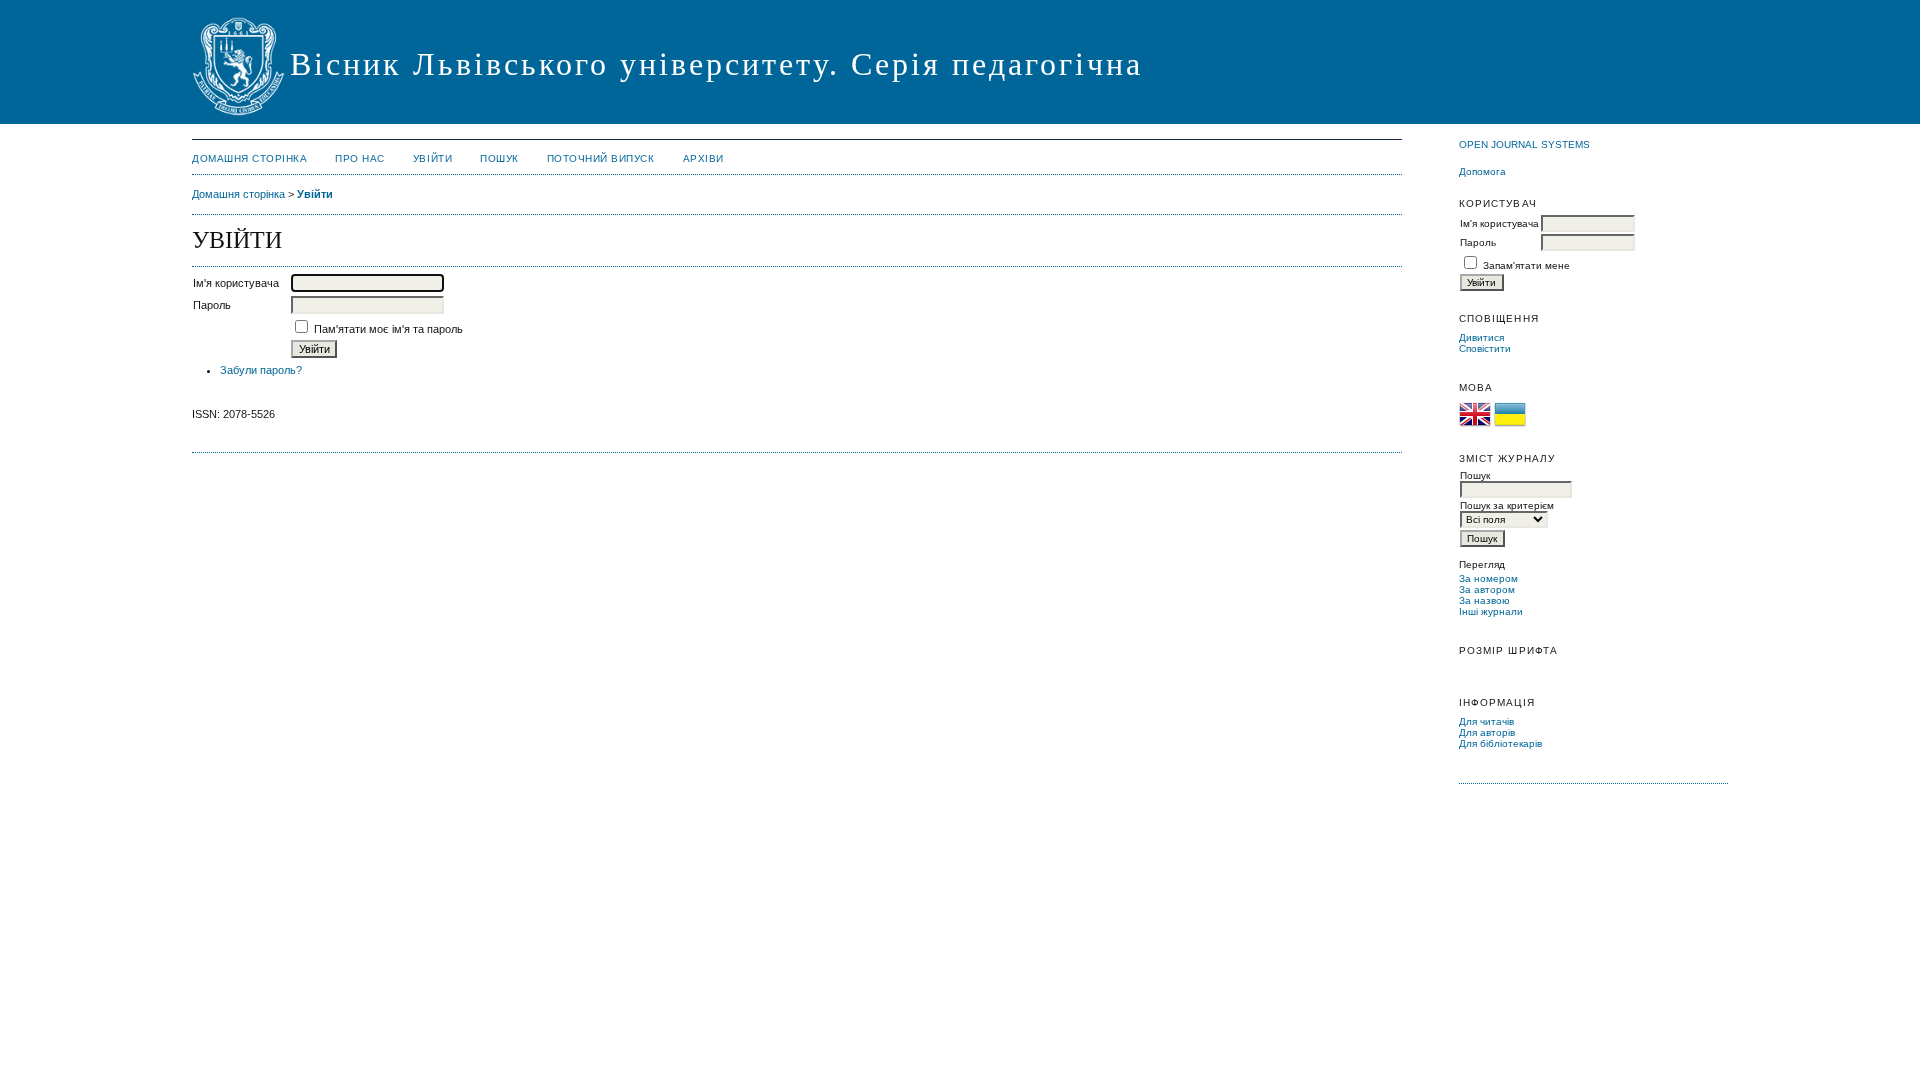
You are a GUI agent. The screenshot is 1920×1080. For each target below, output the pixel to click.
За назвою (1484, 600)
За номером (1488, 578)
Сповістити (1485, 348)
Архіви (703, 158)
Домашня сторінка (249, 158)
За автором (1487, 589)
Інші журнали (1491, 611)
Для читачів (1486, 721)
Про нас (360, 158)
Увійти (432, 158)
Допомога (1482, 171)
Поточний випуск (601, 158)
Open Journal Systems (1524, 144)
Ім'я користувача (1499, 223)
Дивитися (1481, 337)
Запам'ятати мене (1526, 265)
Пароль (1478, 242)
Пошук (499, 158)
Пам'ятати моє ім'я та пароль (388, 329)
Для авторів (1487, 732)
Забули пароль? (261, 370)
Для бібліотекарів (1500, 743)
